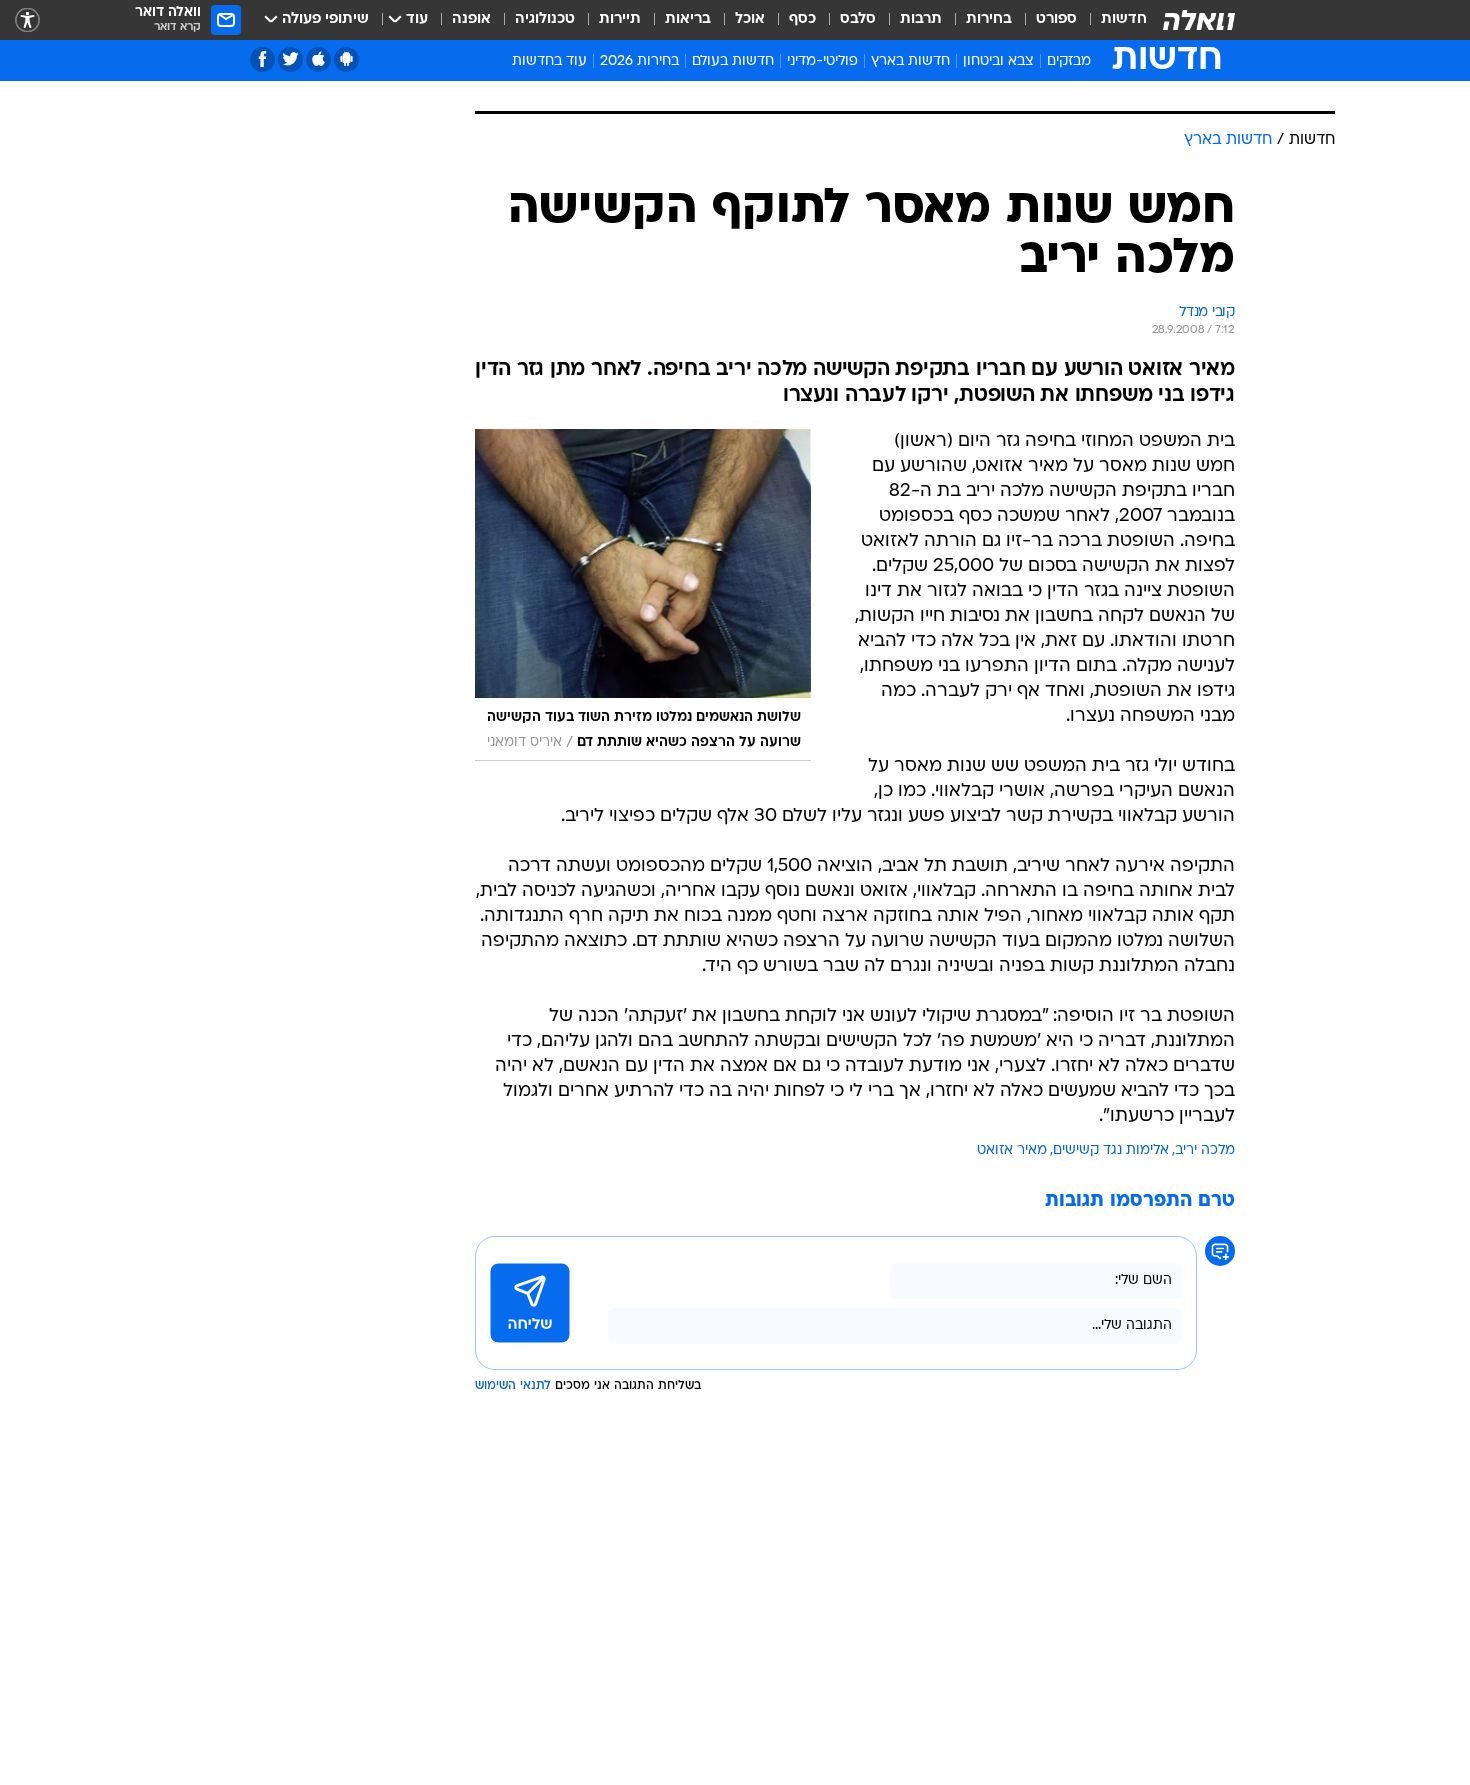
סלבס (858, 19)
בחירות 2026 (639, 61)
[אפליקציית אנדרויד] (346, 59)
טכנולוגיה (545, 19)
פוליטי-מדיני (822, 61)
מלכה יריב (1205, 1150)
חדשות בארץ (910, 61)
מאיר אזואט (1012, 1150)
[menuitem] (1112, 20)
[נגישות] (27, 20)
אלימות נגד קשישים (1111, 1150)
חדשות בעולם (733, 61)
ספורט (1056, 19)
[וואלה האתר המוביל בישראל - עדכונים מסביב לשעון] (1199, 20)
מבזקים (1069, 61)
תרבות (921, 19)
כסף (802, 19)
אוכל (750, 19)
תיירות (620, 19)
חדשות (1124, 19)
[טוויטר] (290, 59)
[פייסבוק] (262, 59)
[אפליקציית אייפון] (318, 59)
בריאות (688, 19)
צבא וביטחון (998, 61)
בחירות (989, 19)
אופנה (471, 19)
